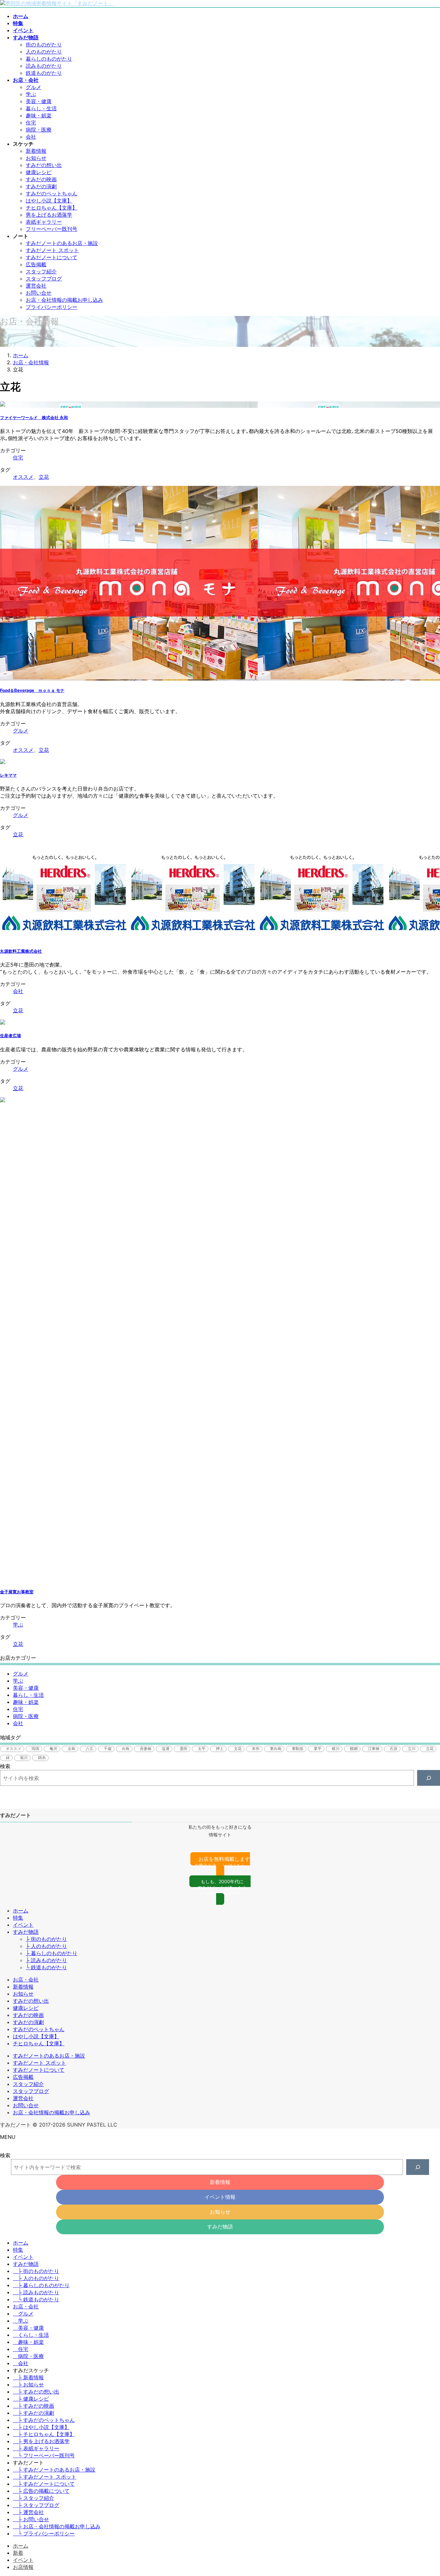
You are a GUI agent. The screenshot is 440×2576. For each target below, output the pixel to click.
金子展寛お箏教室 (17, 1592)
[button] (220, 1865)
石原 (394, 1749)
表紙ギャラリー (44, 222)
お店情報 (23, 2567)
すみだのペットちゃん (52, 193)
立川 (412, 1749)
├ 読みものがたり (46, 1960)
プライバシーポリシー (52, 307)
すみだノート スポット (52, 250)
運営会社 (36, 286)
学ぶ (31, 94)
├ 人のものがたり (46, 1946)
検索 (5, 1766)
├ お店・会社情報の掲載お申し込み (57, 2526)
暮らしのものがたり (49, 59)
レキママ (8, 775)
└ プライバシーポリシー (44, 2533)
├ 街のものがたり (46, 1939)
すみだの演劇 (41, 186)
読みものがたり (44, 66)
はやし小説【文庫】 (49, 201)
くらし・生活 (33, 2335)
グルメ (33, 87)
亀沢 (53, 1749)
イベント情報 (220, 2197)
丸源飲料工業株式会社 (21, 951)
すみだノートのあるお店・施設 (62, 243)
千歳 (108, 1749)
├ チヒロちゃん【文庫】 (44, 2434)
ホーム (21, 1911)
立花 (44, 477)
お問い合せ (39, 293)
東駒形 (298, 1749)
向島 (126, 1749)
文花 (238, 1749)
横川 (336, 1749)
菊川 (24, 1758)
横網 (354, 1749)
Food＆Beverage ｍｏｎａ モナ (32, 690)
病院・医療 (39, 130)
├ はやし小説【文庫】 (41, 2427)
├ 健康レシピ (31, 2399)
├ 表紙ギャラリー (36, 2448)
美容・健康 (39, 101)
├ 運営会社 (28, 2512)
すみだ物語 (26, 1932)
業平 (318, 1749)
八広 (90, 1749)
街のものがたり (44, 44)
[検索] (429, 1778)
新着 (18, 2553)
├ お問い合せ (31, 2519)
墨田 (184, 1749)
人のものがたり (44, 52)
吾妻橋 (146, 1749)
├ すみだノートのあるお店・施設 (54, 2470)
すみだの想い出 (44, 165)
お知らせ (36, 158)
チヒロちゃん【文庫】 (52, 208)
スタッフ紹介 (41, 271)
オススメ (23, 477)
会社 (31, 137)
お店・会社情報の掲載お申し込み (64, 300)
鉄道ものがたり (44, 73)
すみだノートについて (52, 257)
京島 (72, 1749)
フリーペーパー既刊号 (52, 229)
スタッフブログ (44, 279)
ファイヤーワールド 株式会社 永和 (34, 418)
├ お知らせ (28, 2384)
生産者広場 (10, 1036)
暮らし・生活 (41, 108)
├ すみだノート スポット (45, 2477)
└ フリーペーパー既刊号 (44, 2455)
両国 (35, 1749)
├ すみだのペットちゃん (44, 2420)
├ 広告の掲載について (41, 2491)
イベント (23, 1925)
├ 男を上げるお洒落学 (41, 2441)
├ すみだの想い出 (36, 2392)
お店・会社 (26, 1980)
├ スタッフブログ (36, 2505)
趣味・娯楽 (39, 115)
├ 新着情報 (28, 2377)
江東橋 (374, 1749)
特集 (18, 1918)
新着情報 (36, 151)
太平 (202, 1749)
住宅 (31, 123)
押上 (220, 1749)
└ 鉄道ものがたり (46, 1967)
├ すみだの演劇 (33, 2413)
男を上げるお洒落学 (49, 215)
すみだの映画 (41, 179)
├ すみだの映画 (33, 2406)
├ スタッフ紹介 (33, 2498)
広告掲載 (36, 264)
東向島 (276, 1749)
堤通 (166, 1749)
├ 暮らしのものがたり (52, 1953)
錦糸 (42, 1758)
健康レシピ (39, 172)
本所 (256, 1749)
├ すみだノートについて (44, 2484)
